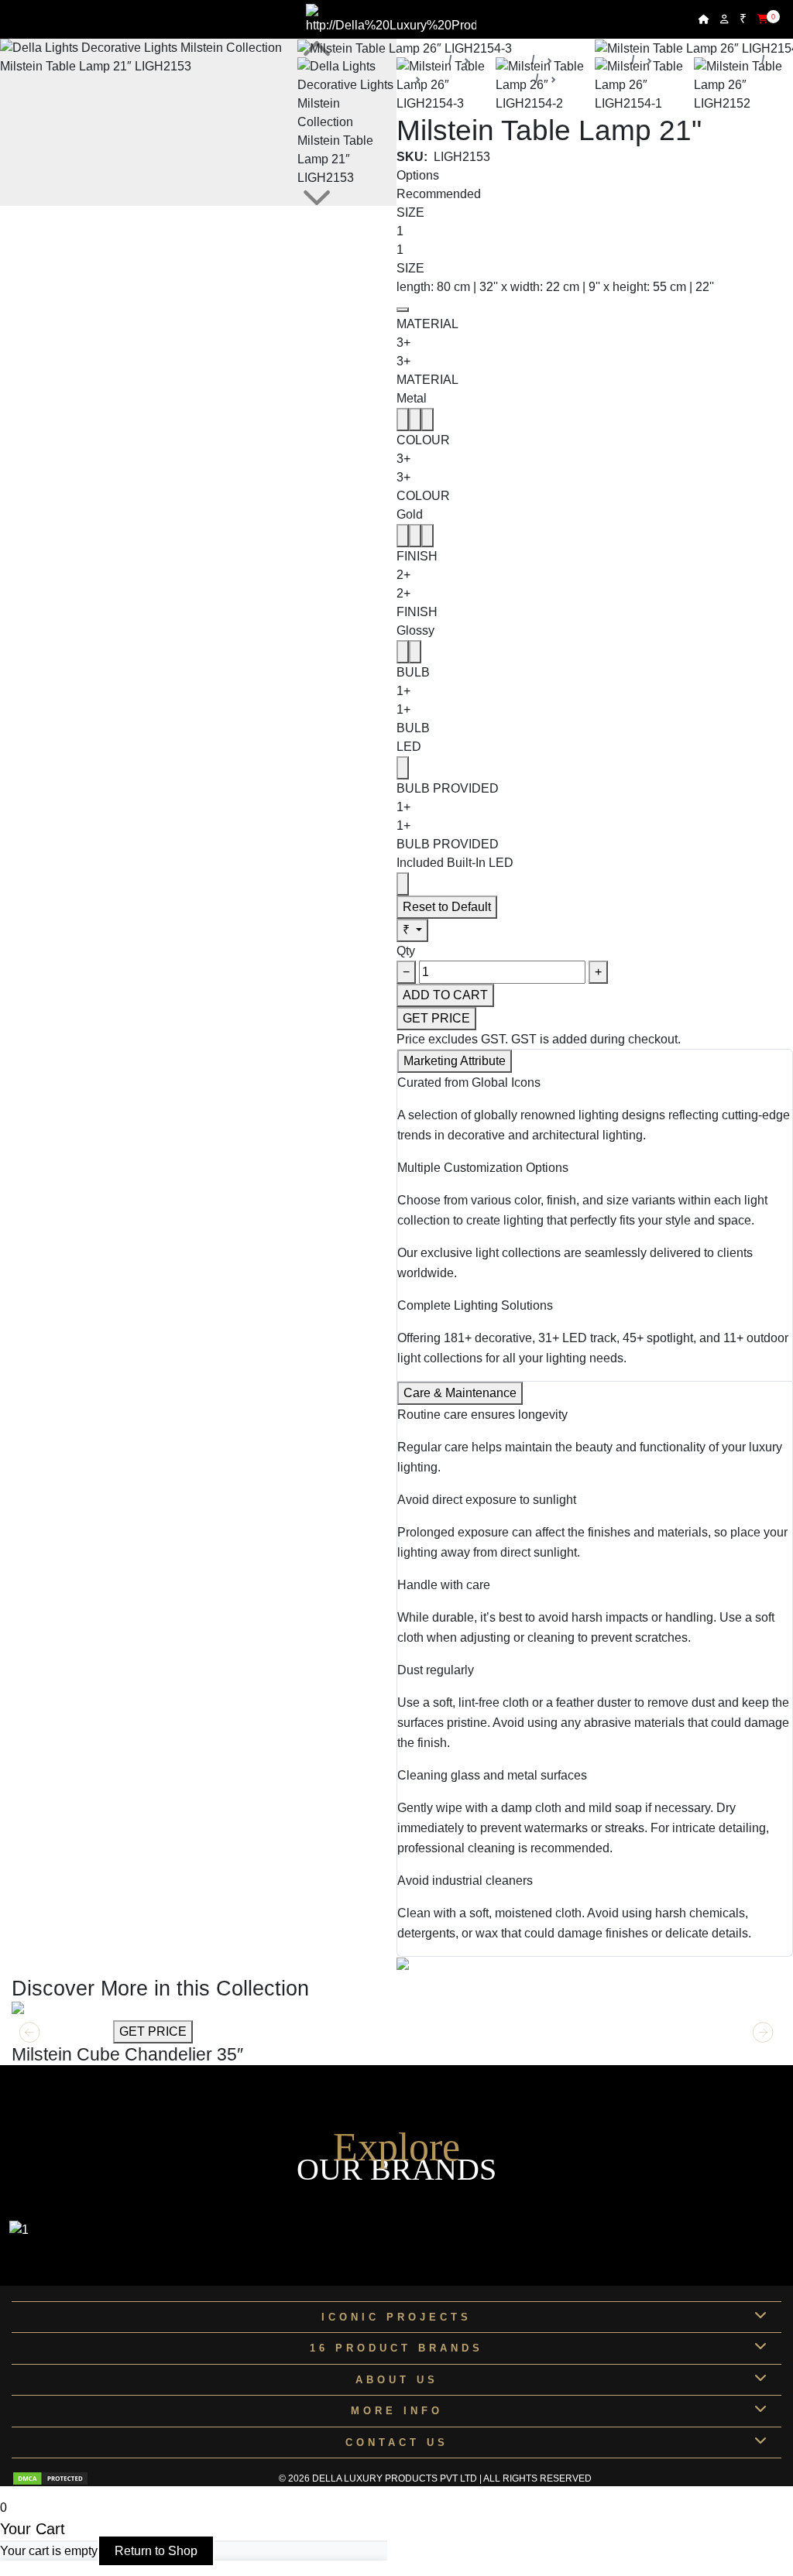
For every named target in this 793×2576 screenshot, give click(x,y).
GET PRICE (436, 1018)
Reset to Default (447, 907)
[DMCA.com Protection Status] (50, 2478)
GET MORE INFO (61, 2031)
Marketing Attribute (455, 1061)
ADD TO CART (445, 995)
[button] (763, 2033)
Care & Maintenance (460, 1393)
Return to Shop (156, 2551)
